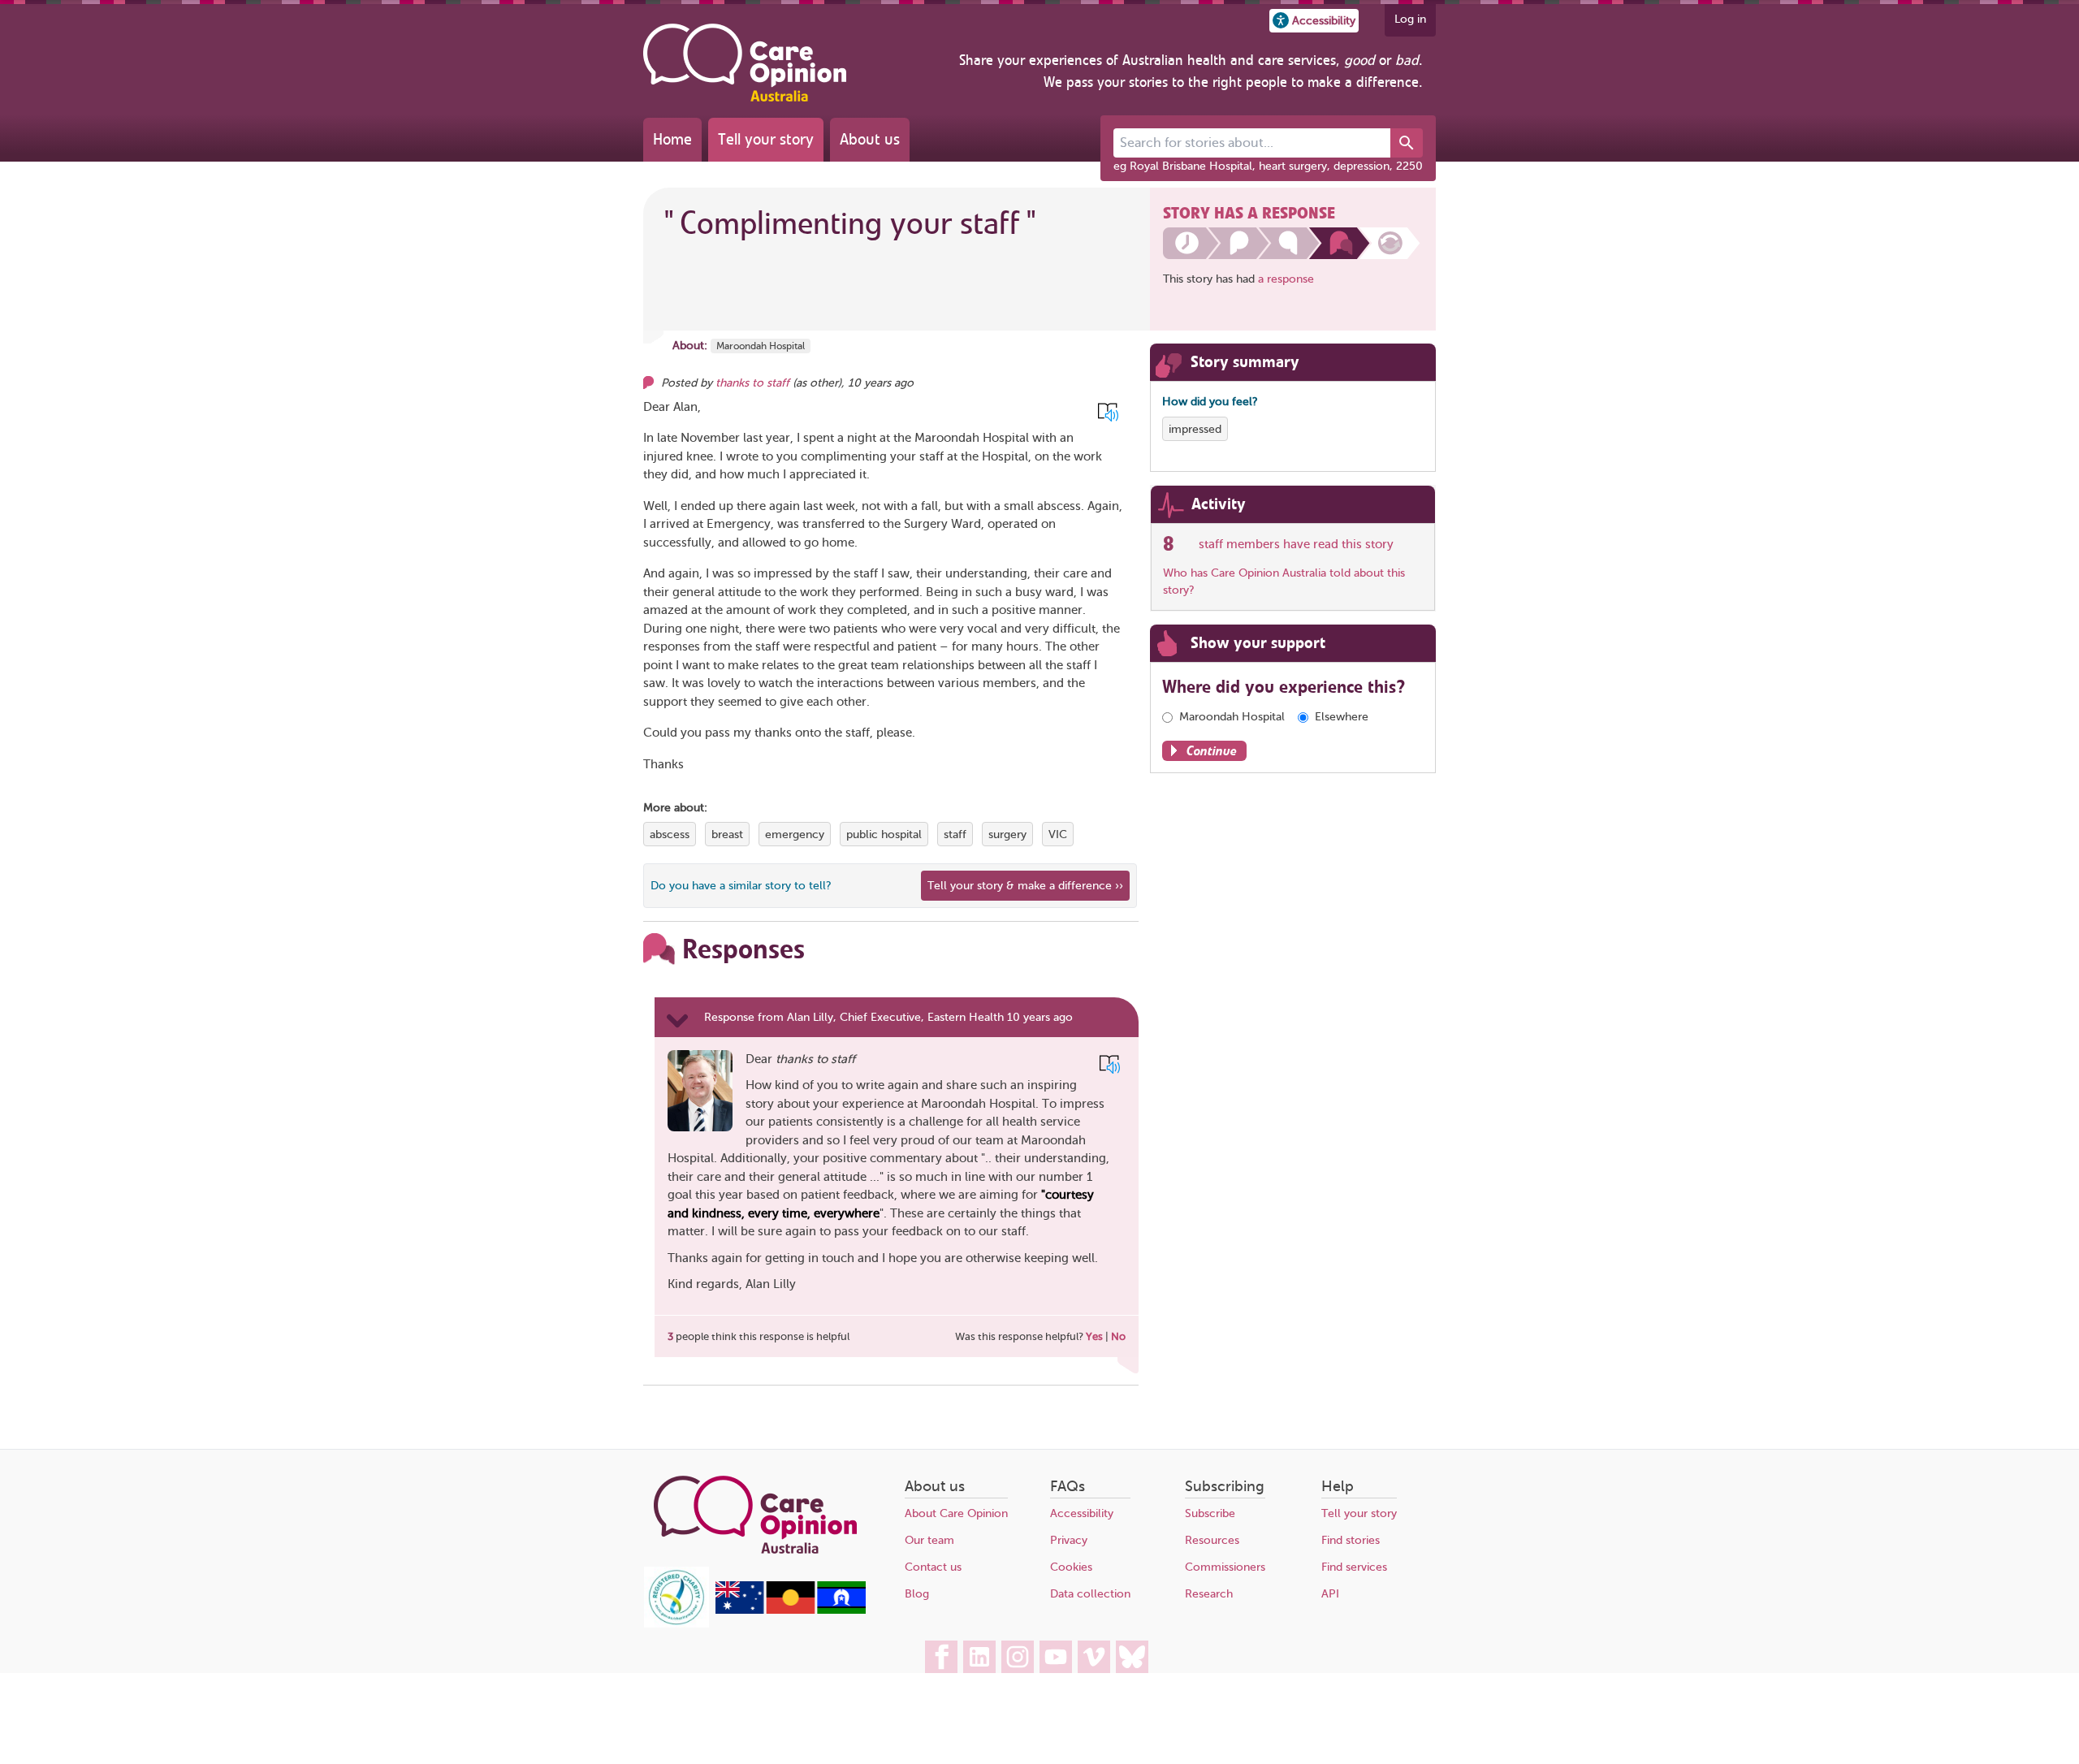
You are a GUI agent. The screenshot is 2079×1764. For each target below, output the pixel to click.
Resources (1212, 1540)
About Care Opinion (956, 1513)
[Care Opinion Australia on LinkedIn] (979, 1657)
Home (672, 139)
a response (1286, 279)
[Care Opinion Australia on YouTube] (1056, 1657)
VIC (1058, 834)
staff (955, 834)
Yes (1094, 1336)
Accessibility (1082, 1513)
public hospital (884, 834)
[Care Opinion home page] (745, 63)
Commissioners (1225, 1567)
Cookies (1071, 1567)
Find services (1354, 1567)
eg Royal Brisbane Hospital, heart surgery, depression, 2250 (1268, 166)
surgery (1007, 834)
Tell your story (766, 139)
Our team (929, 1540)
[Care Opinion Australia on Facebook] (941, 1657)
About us (870, 139)
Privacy (1069, 1540)
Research (1209, 1594)
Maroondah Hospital (761, 346)
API (1330, 1594)
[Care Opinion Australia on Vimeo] (1094, 1657)
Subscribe (1210, 1513)
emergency (795, 834)
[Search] (1407, 143)
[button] (1314, 21)
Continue (1212, 751)
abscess (670, 834)
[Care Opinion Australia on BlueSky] (1132, 1657)
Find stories (1351, 1540)
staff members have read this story (1296, 544)
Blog (917, 1594)
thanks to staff (752, 383)
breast (727, 834)
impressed (1195, 429)
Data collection (1090, 1594)
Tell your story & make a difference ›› (1025, 886)
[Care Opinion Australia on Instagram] (1018, 1657)
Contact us (933, 1567)
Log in (1410, 19)
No (1118, 1336)
